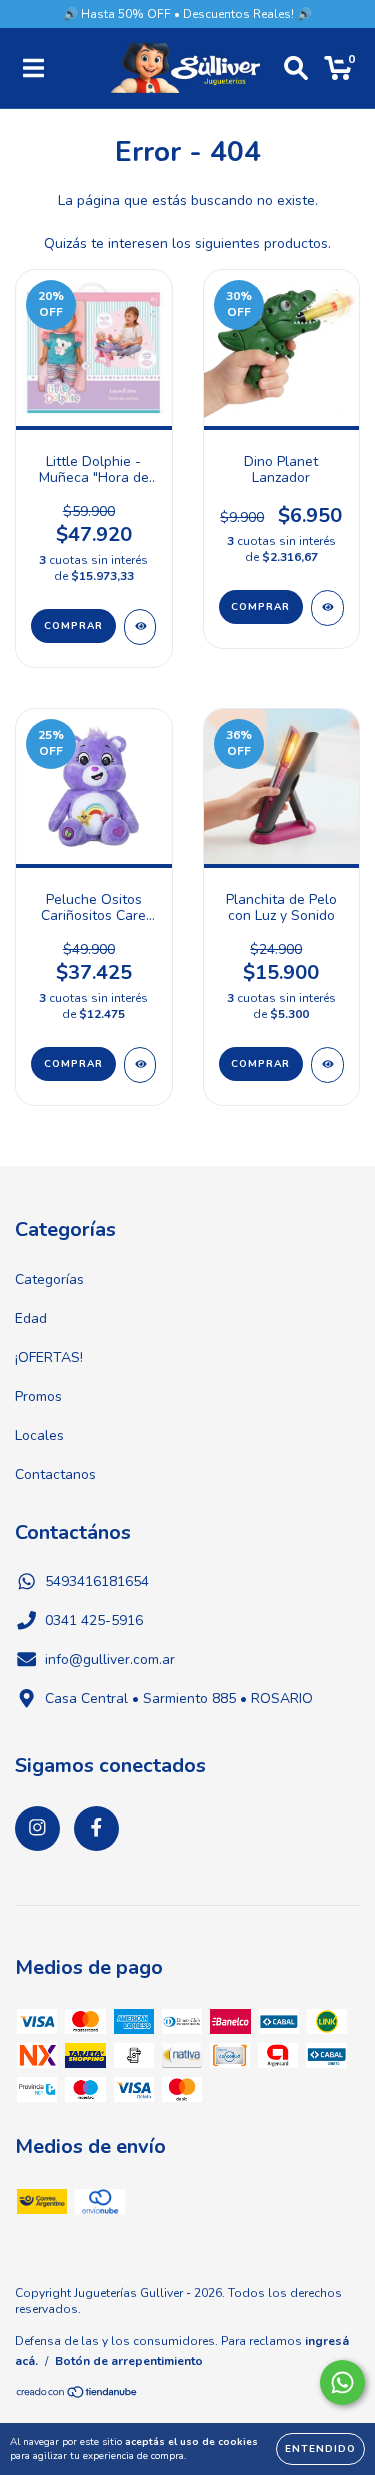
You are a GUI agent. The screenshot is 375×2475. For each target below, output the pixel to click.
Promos (38, 1396)
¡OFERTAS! (49, 1357)
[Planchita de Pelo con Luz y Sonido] (327, 1065)
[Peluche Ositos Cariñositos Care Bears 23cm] (140, 1065)
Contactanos (55, 1474)
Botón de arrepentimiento (129, 2361)
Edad (31, 1318)
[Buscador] (296, 68)
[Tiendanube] (77, 2395)
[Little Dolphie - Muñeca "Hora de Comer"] (140, 627)
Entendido (320, 2449)
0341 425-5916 (94, 1620)
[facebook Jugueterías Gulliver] (96, 1828)
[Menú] (33, 68)
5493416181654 (97, 1581)
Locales (39, 1435)
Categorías (49, 1279)
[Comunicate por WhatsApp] (342, 2382)
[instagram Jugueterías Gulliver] (37, 1828)
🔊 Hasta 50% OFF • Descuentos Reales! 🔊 (187, 14)
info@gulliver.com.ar (110, 1659)
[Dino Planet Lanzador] (327, 608)
